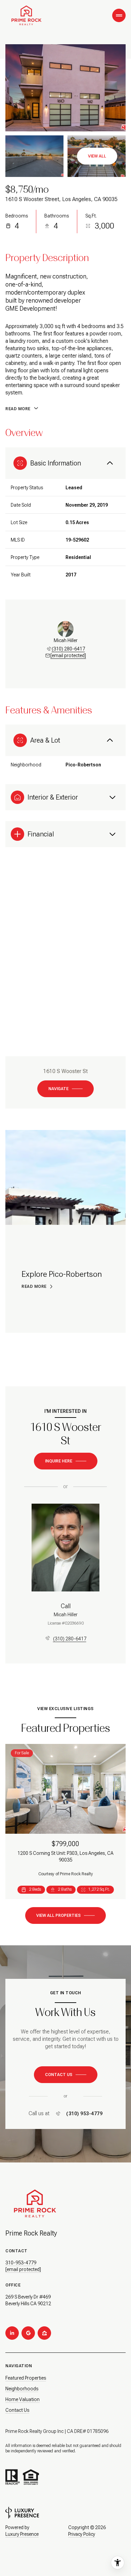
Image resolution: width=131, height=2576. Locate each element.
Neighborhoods (22, 2389)
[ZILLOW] (44, 2333)
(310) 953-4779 (84, 2114)
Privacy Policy (82, 2534)
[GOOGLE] (28, 2333)
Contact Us (17, 2410)
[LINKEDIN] (12, 2333)
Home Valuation (23, 2399)
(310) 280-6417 (68, 649)
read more (34, 1286)
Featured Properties (26, 2378)
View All (97, 156)
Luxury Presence (22, 2534)
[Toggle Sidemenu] (119, 15)
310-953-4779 (21, 2263)
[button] (66, 2075)
